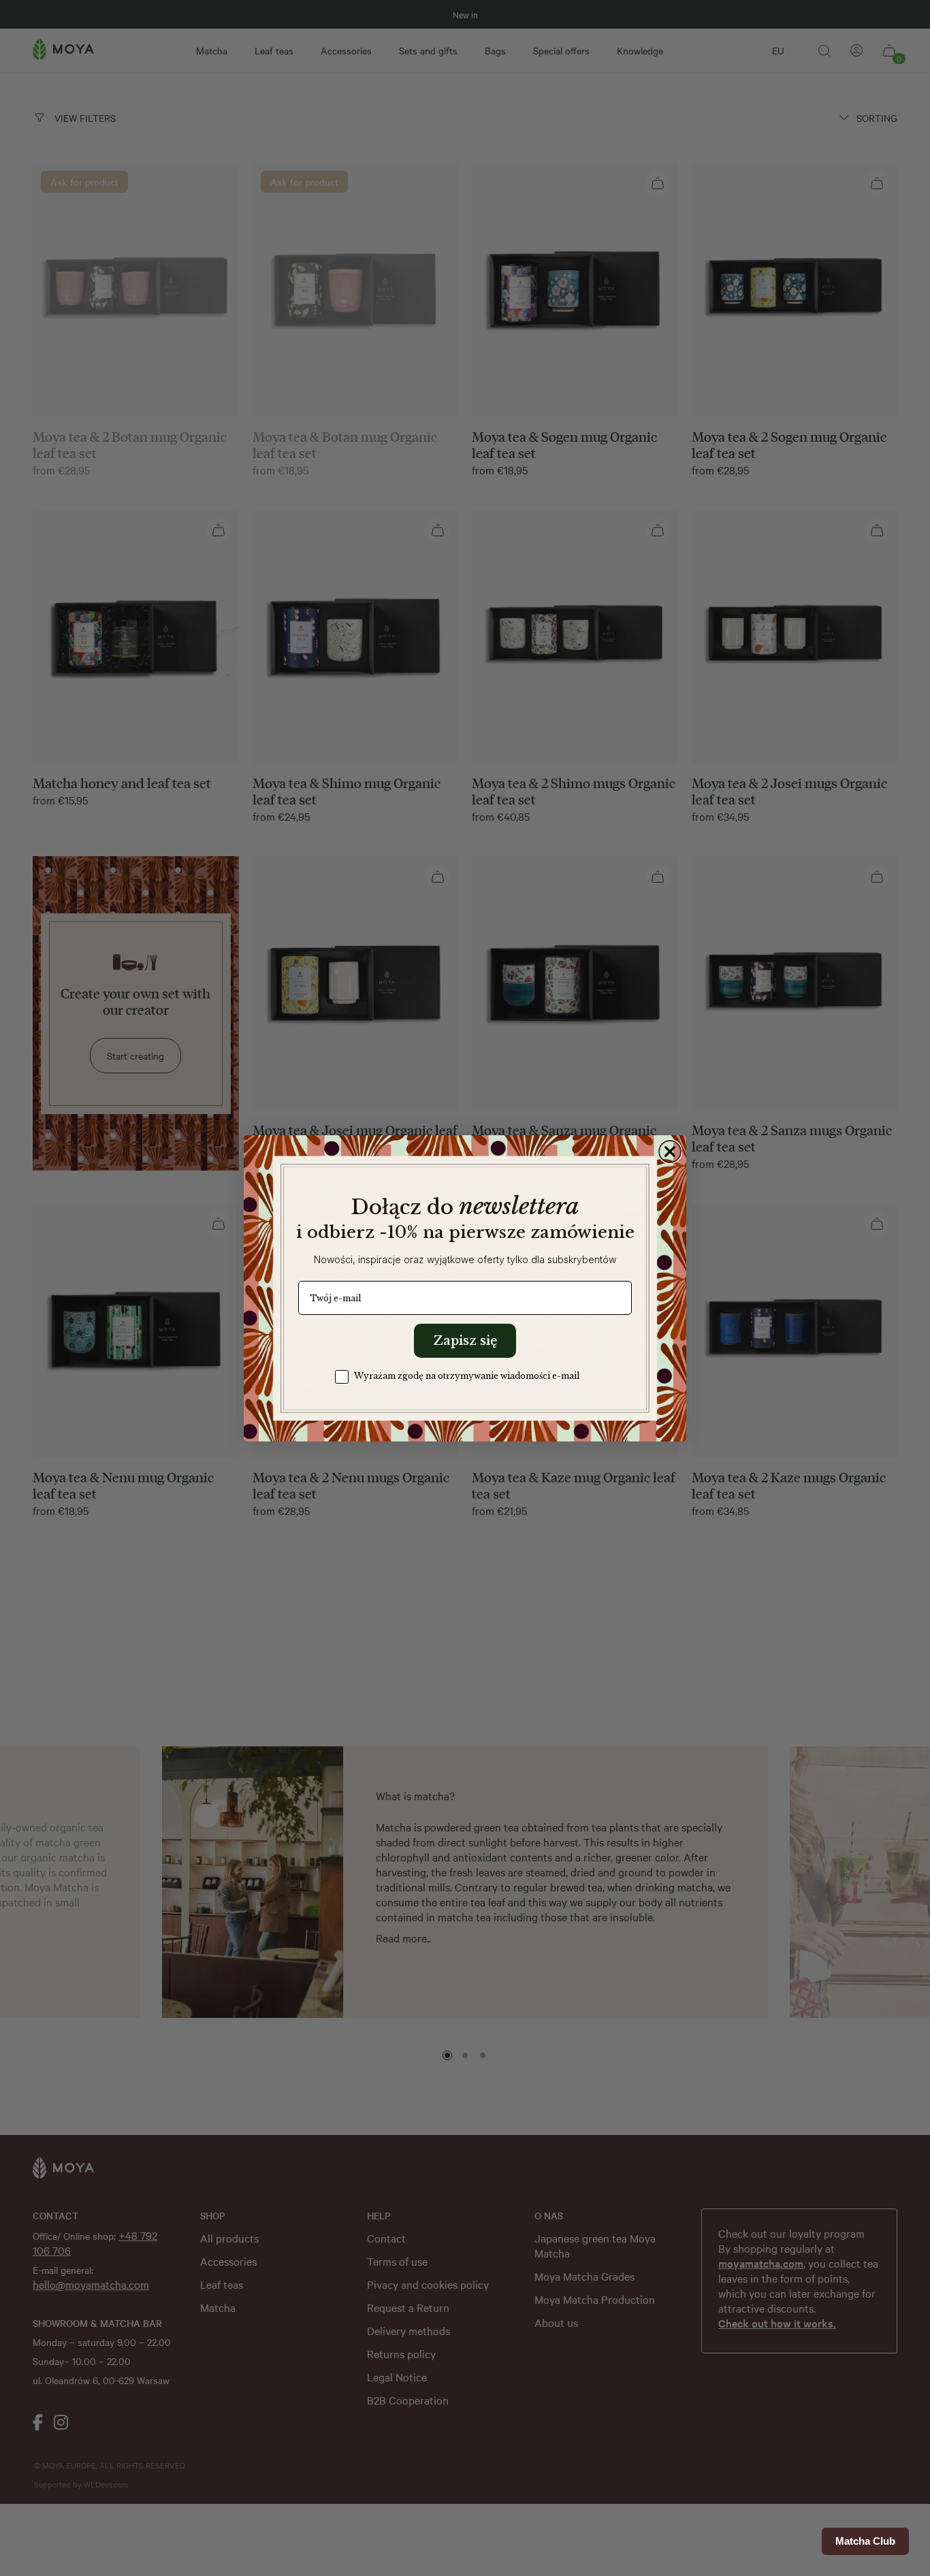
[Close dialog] (670, 1152)
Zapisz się (465, 1341)
